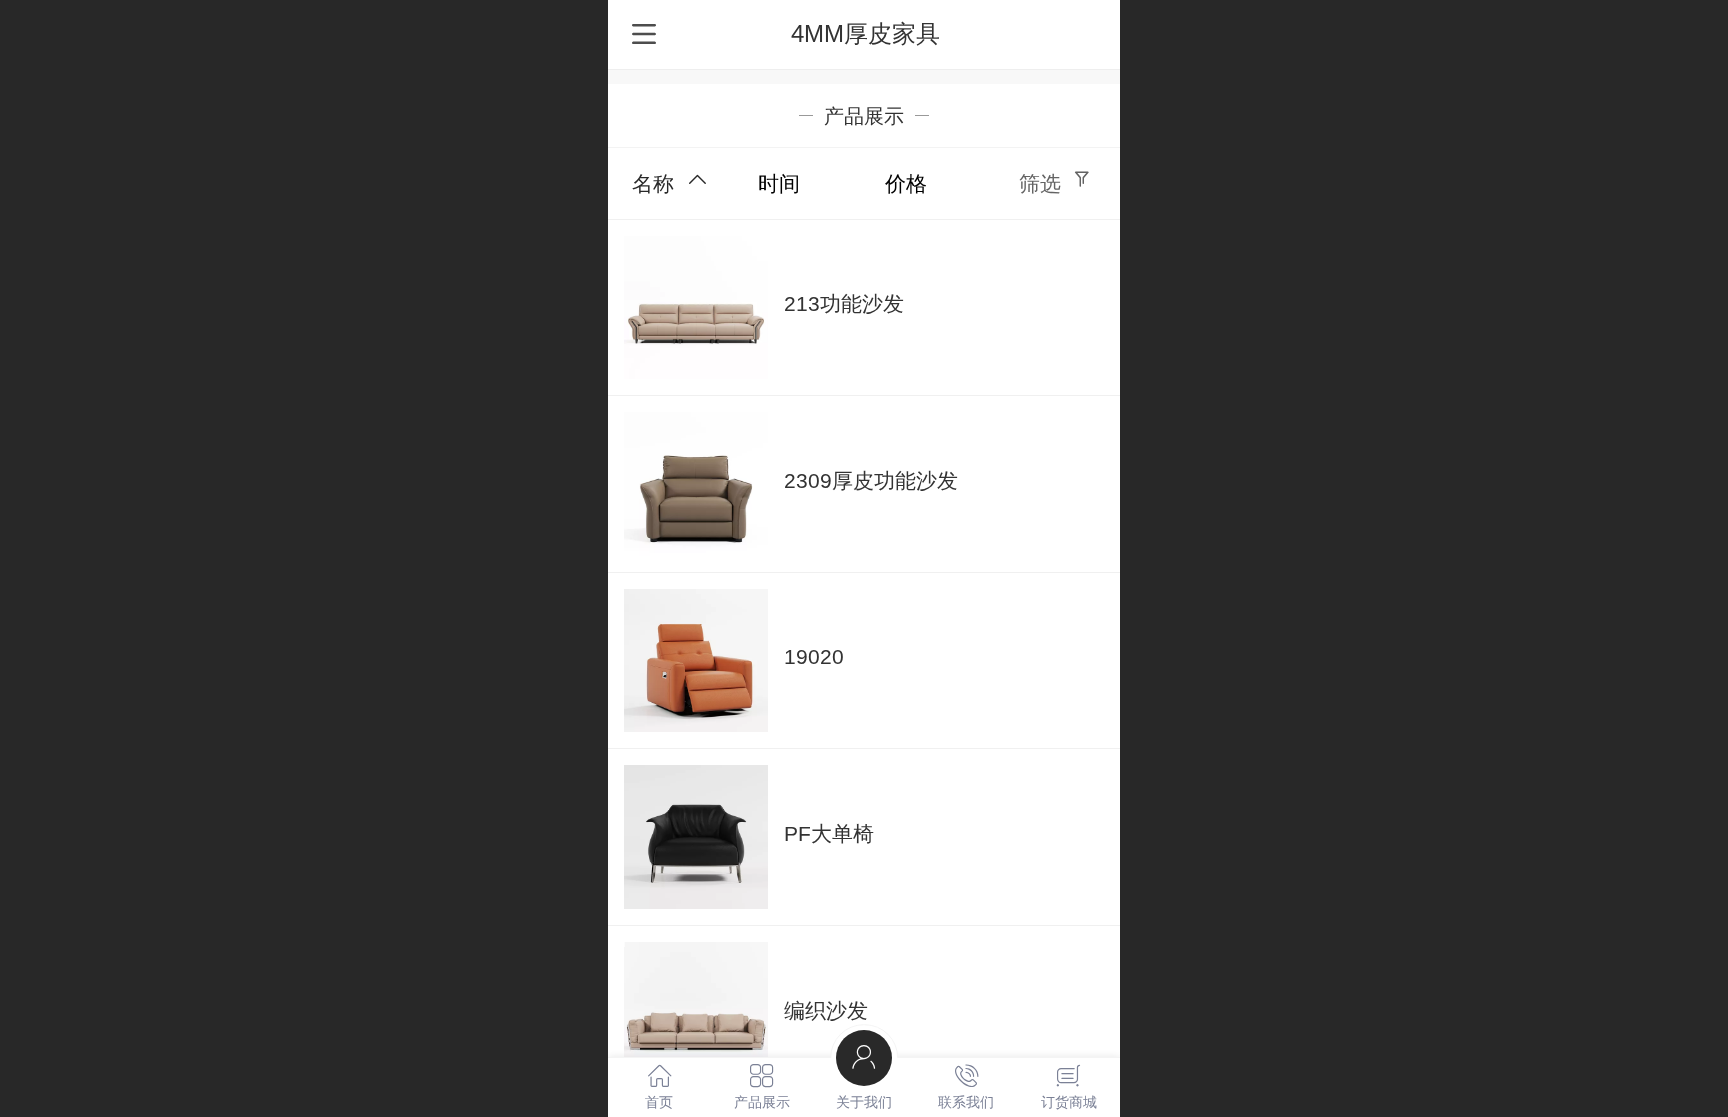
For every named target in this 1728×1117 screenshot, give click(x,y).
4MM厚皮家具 (865, 33)
